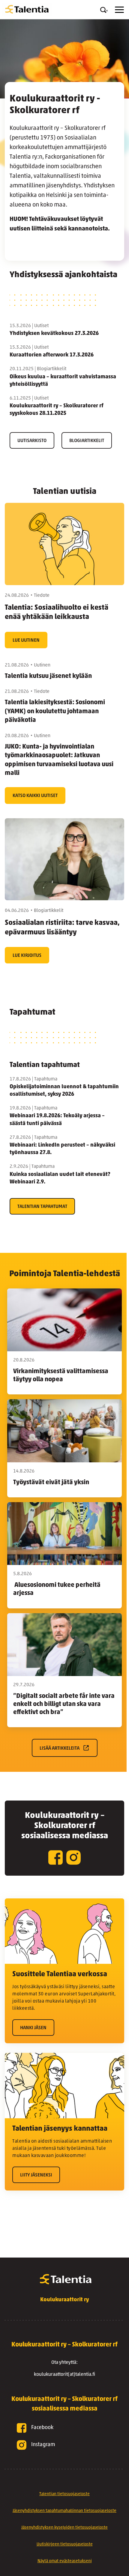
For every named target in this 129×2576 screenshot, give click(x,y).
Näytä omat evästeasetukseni (65, 2561)
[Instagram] (73, 1858)
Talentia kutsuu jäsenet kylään (48, 676)
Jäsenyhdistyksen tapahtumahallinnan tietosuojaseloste (64, 2511)
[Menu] (119, 10)
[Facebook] (55, 1858)
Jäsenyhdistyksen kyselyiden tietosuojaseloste (64, 2528)
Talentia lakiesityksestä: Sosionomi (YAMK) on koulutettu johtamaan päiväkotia (55, 711)
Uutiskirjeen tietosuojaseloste (65, 2544)
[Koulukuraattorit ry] (27, 10)
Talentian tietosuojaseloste (64, 2494)
